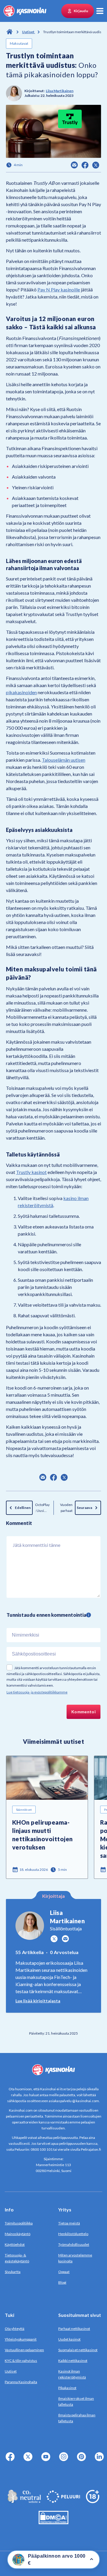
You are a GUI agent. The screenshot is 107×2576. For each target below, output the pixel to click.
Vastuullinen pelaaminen (24, 2350)
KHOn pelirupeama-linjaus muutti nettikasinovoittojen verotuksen (43, 1835)
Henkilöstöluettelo (73, 2234)
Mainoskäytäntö (18, 2234)
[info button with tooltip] (89, 1615)
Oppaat (64, 2272)
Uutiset (11, 2371)
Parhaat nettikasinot (74, 2329)
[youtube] (47, 2460)
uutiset (29, 32)
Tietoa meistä (69, 2223)
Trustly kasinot (31, 1172)
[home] (25, 11)
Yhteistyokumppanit (21, 2339)
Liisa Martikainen (60, 91)
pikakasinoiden (21, 692)
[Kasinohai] (10, 31)
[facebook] (11, 2460)
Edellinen (23, 1508)
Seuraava (84, 1508)
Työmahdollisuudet (74, 2244)
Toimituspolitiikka (19, 2223)
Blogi (62, 2282)
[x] (29, 2460)
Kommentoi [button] (84, 1712)
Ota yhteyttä (15, 2329)
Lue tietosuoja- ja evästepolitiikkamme (37, 1692)
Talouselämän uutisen (64, 760)
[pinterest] (83, 2460)
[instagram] (65, 2460)
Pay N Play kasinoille (59, 289)
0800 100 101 (42, 2149)
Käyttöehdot (15, 2244)
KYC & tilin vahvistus (21, 2361)
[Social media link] (54, 1939)
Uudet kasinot (69, 2339)
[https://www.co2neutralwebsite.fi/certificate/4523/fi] (24, 2501)
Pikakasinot (67, 2388)
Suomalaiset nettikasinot (78, 2350)
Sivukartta (13, 2272)
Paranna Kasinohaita (21, 2382)
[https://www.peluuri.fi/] (63, 2501)
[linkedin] (100, 2460)
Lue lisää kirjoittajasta (38, 2001)
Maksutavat (19, 43)
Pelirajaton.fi (91, 2149)
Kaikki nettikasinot (73, 2361)
